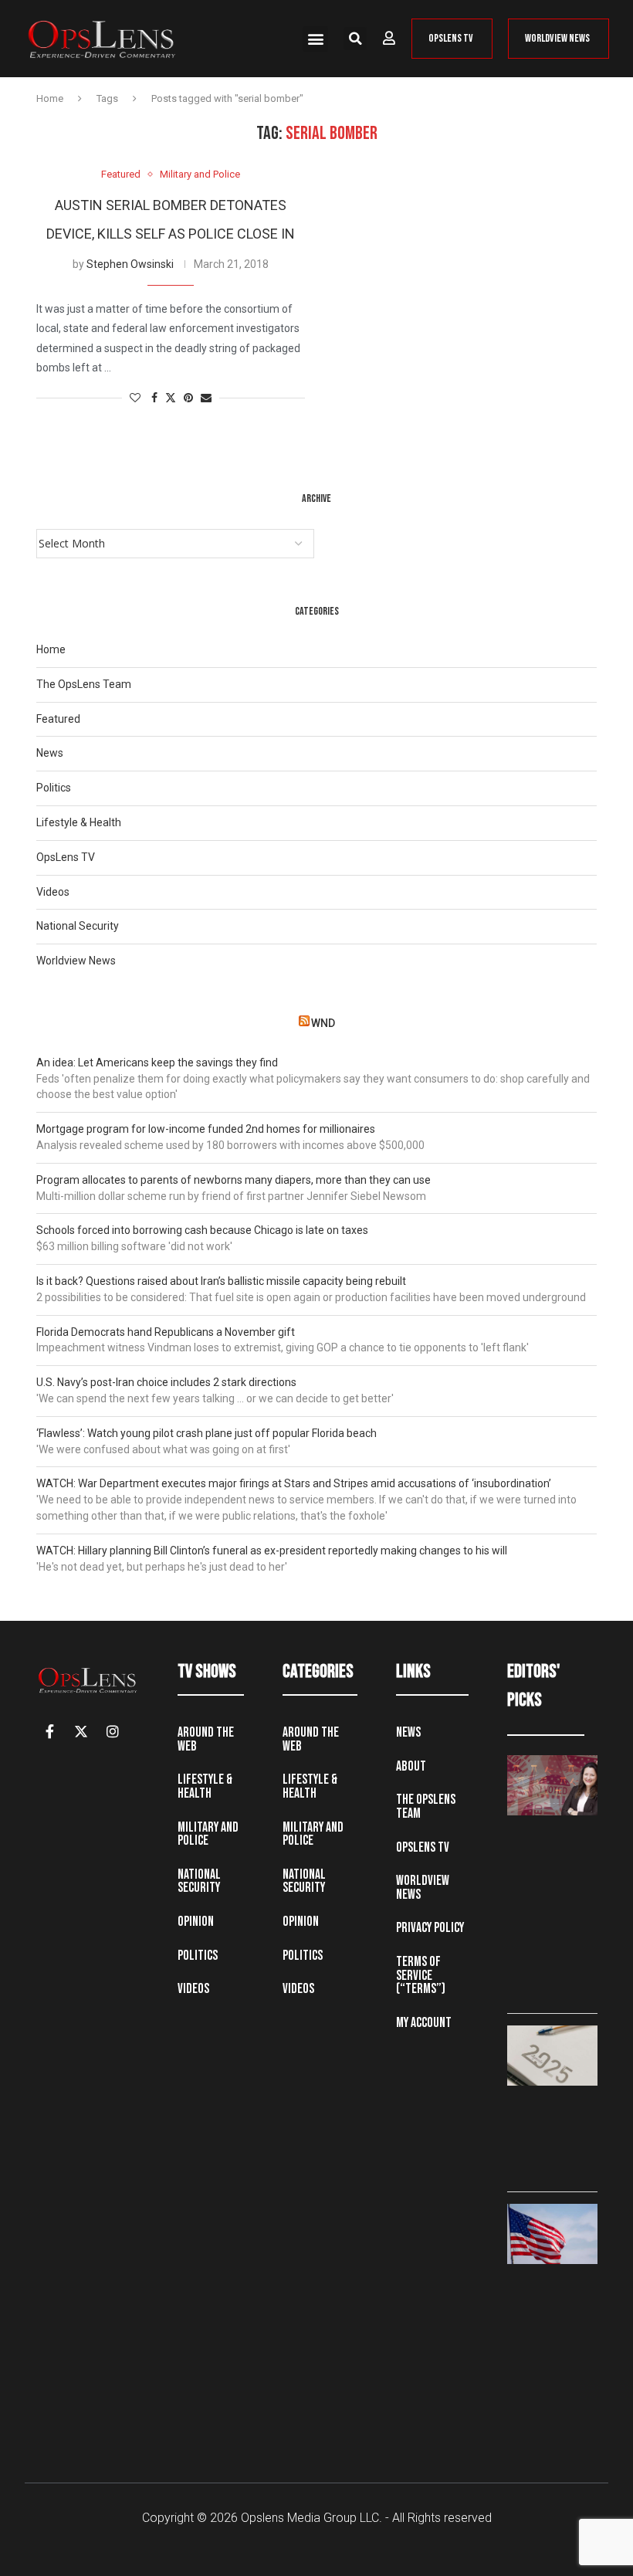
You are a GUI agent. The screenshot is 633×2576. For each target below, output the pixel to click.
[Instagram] (113, 1731)
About (411, 1766)
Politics (54, 788)
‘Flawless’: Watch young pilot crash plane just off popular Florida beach (206, 1433)
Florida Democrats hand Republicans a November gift (166, 1332)
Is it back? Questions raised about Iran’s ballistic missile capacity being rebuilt (221, 1281)
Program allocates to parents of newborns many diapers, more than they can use (234, 1180)
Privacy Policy (430, 1928)
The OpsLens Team (84, 684)
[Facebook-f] (49, 1731)
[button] (315, 39)
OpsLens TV (66, 857)
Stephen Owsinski (130, 264)
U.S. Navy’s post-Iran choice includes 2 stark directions (166, 1382)
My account (424, 2023)
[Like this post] (135, 398)
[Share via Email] (206, 398)
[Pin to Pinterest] (188, 398)
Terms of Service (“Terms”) (421, 1975)
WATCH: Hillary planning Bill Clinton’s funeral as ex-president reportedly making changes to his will (272, 1551)
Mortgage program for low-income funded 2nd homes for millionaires (206, 1129)
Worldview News (76, 961)
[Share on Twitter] (171, 398)
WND (323, 1023)
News (50, 753)
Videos (53, 892)
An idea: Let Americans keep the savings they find (157, 1063)
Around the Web (206, 1739)
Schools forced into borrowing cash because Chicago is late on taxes (202, 1230)
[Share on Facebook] (154, 398)
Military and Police (208, 1834)
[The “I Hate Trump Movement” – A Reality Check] (552, 2234)
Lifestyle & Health (79, 822)
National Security (78, 926)
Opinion (196, 1922)
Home (50, 98)
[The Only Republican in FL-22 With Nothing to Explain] (552, 1785)
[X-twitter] (81, 1731)
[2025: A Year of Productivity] (552, 2056)
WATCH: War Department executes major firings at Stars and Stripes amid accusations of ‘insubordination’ (294, 1483)
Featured (58, 719)
